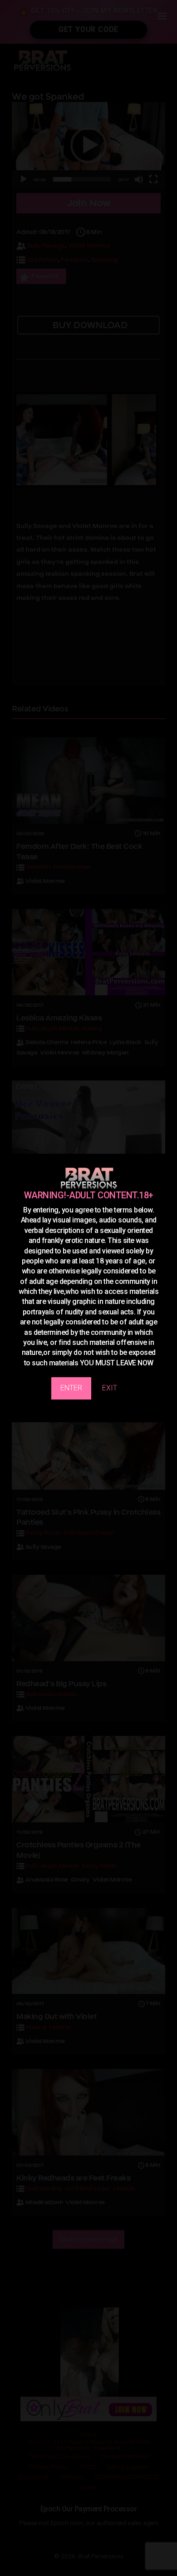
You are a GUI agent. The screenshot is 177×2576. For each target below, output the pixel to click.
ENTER (71, 1388)
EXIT (110, 1388)
